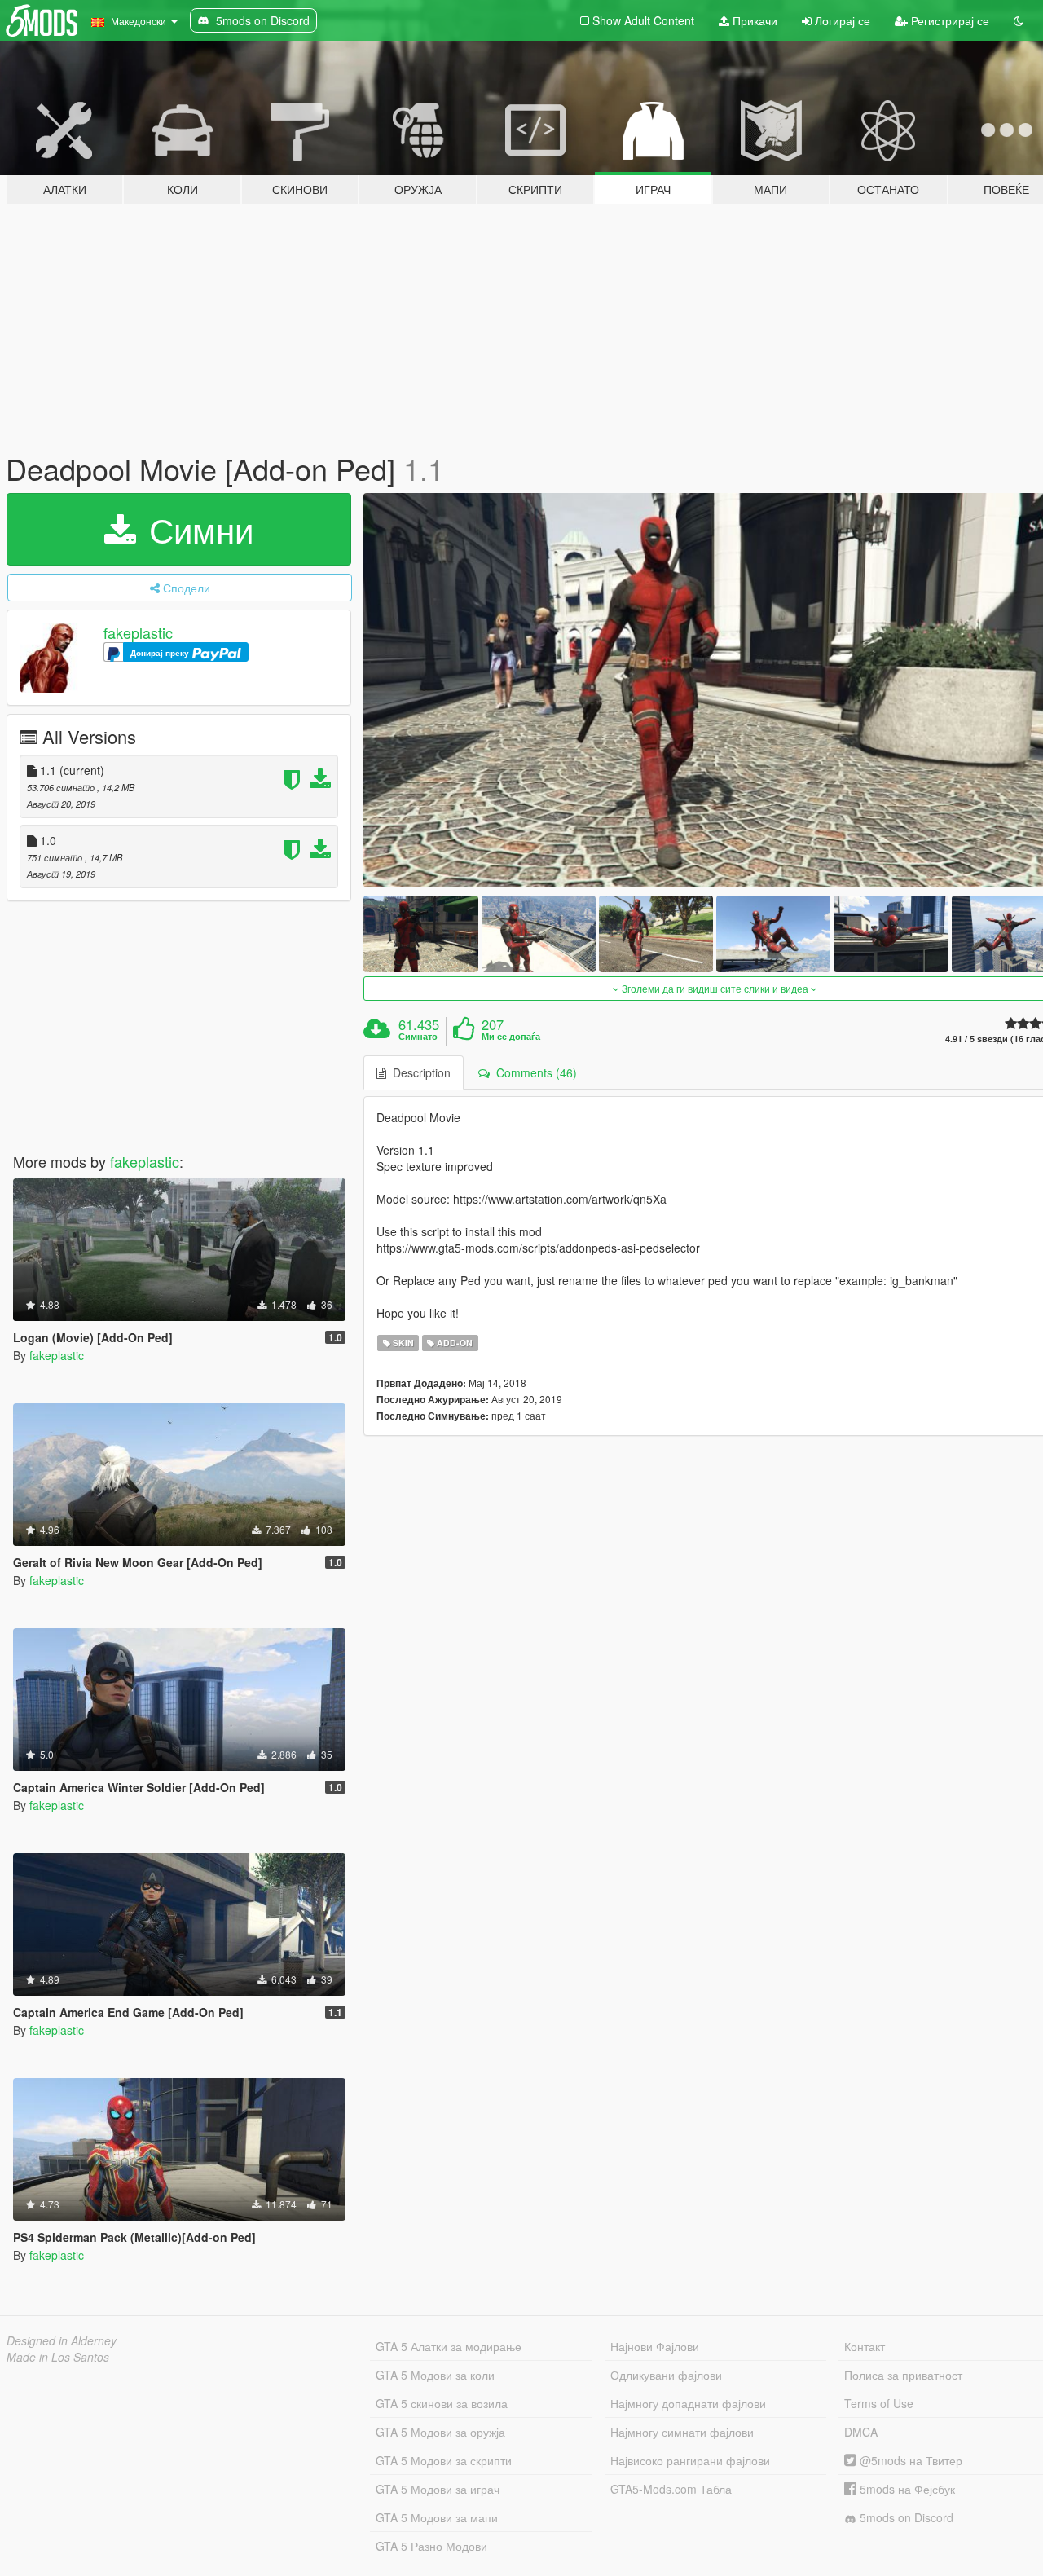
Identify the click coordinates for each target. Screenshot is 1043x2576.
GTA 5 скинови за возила (442, 2403)
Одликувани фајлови (666, 2375)
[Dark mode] (1019, 20)
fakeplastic (138, 632)
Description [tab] (418, 1072)
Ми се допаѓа (511, 1037)
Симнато (418, 1037)
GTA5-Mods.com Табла (671, 2489)
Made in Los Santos (58, 2357)
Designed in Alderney (62, 2340)
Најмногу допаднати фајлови (688, 2403)
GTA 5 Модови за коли (435, 2375)
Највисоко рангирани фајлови (690, 2460)
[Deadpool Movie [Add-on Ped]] (420, 934)
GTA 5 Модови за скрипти (444, 2460)
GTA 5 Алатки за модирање (449, 2346)
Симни (196, 529)
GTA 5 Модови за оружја (440, 2432)
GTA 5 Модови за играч (438, 2489)
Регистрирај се (948, 20)
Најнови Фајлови (655, 2346)
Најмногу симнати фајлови (682, 2432)
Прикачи (753, 20)
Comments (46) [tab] (533, 1072)
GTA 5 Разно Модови (431, 2546)
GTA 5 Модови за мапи (437, 2517)
